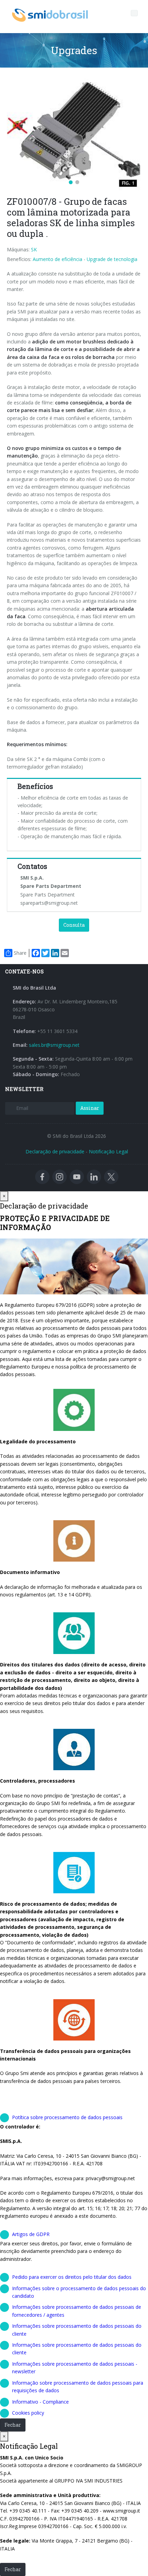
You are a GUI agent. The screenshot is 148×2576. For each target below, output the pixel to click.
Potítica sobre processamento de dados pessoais (67, 2117)
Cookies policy (28, 2413)
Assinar (90, 1108)
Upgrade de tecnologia (112, 259)
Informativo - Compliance (40, 2402)
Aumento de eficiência (57, 259)
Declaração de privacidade (55, 1151)
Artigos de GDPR (31, 2234)
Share (20, 953)
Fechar (13, 2425)
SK (34, 249)
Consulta (74, 925)
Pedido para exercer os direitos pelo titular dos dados (72, 2277)
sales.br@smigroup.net (54, 1045)
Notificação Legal (108, 1151)
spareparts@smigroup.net (49, 903)
